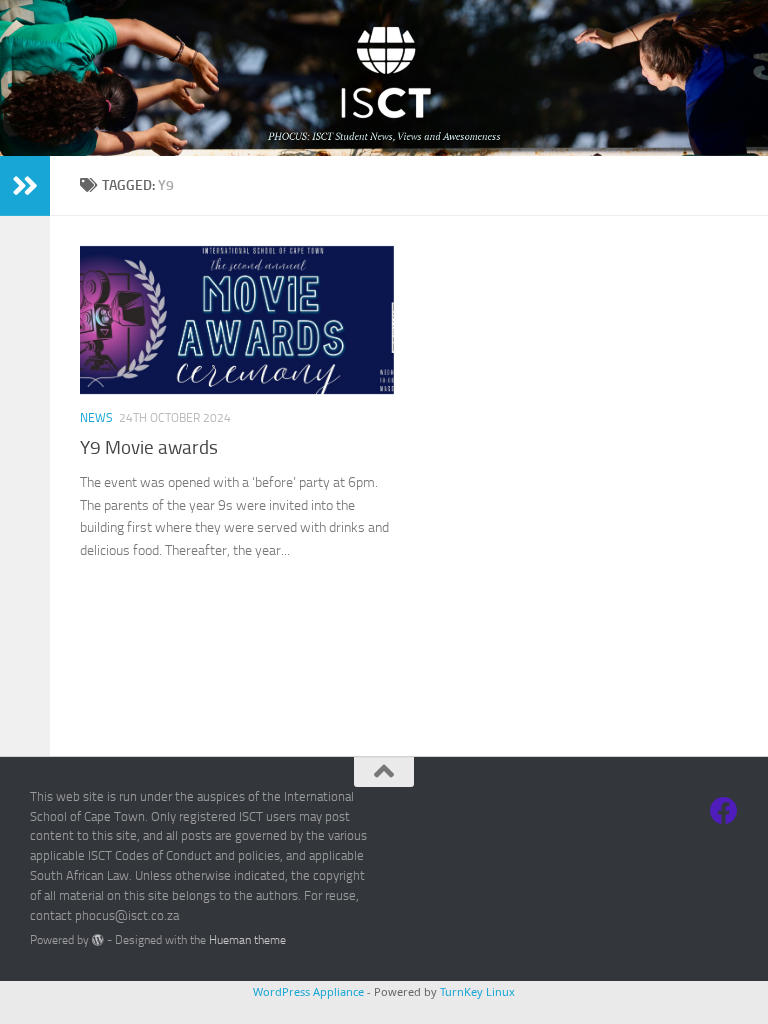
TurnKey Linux (477, 991)
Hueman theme (247, 940)
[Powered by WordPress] (98, 940)
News (96, 418)
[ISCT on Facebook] (724, 811)
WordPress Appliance (308, 991)
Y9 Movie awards (149, 447)
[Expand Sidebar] (25, 186)
